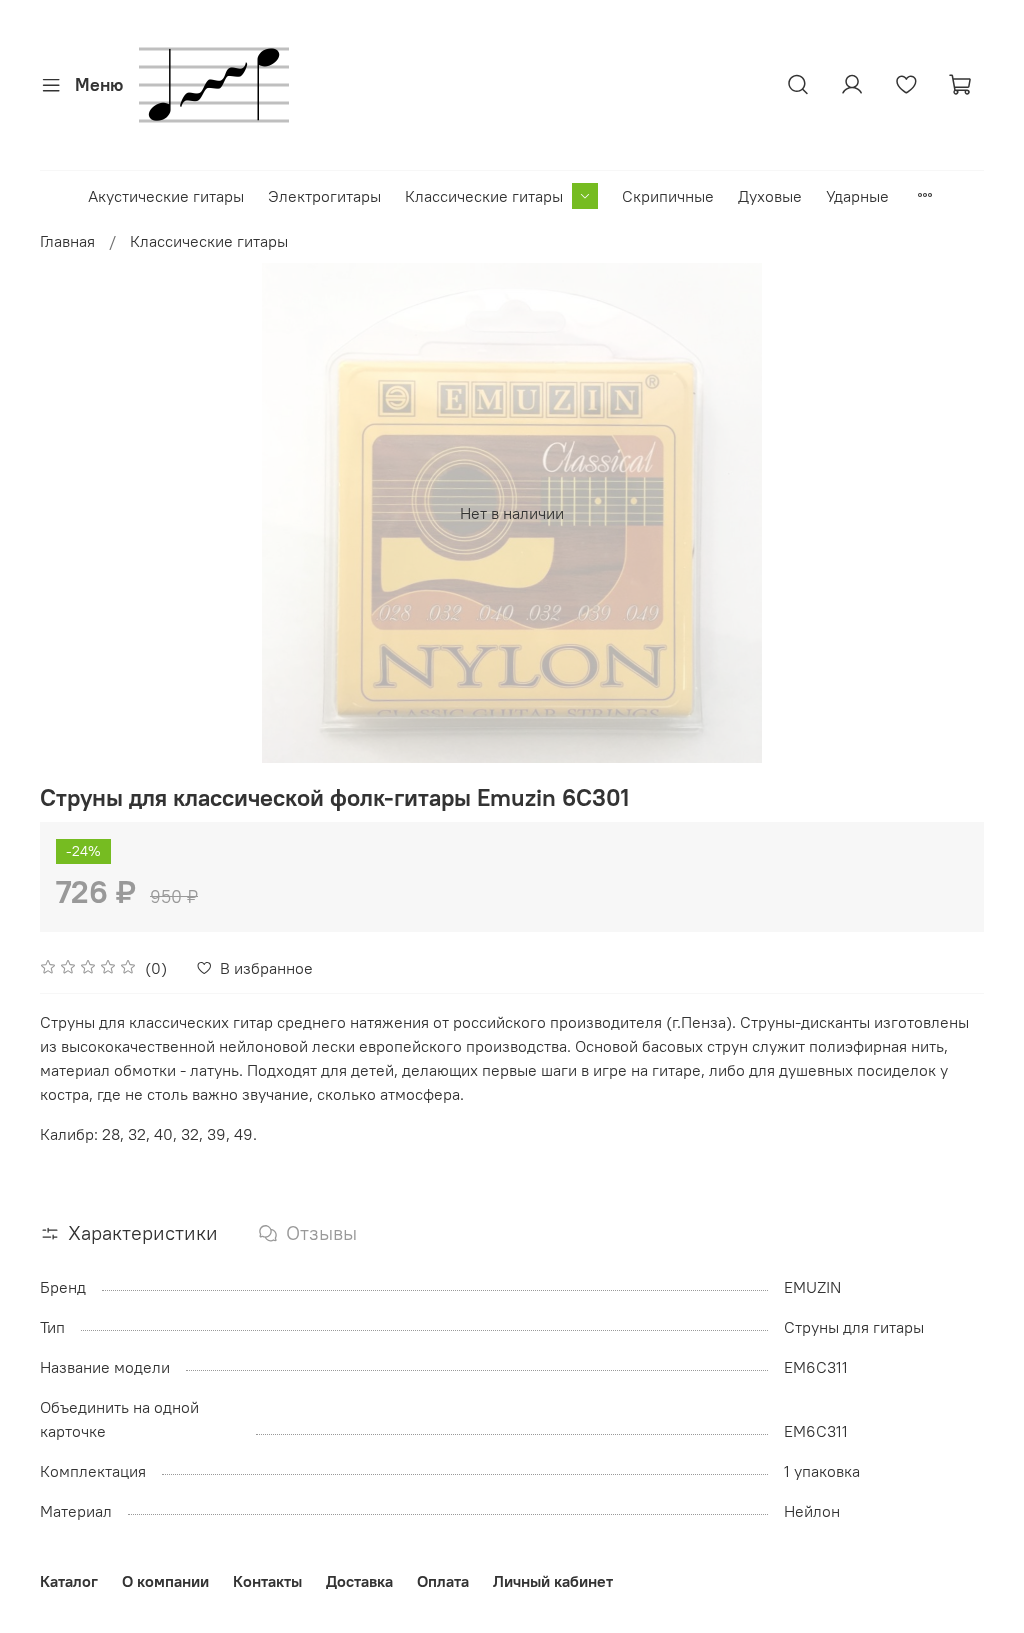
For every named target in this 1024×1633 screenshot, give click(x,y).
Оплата (443, 1581)
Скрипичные (668, 196)
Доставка (359, 1581)
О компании (165, 1581)
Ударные (857, 196)
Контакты (267, 1581)
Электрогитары (324, 196)
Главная (67, 241)
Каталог (69, 1581)
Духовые (770, 196)
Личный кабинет (553, 1581)
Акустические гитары (166, 196)
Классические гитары (484, 196)
